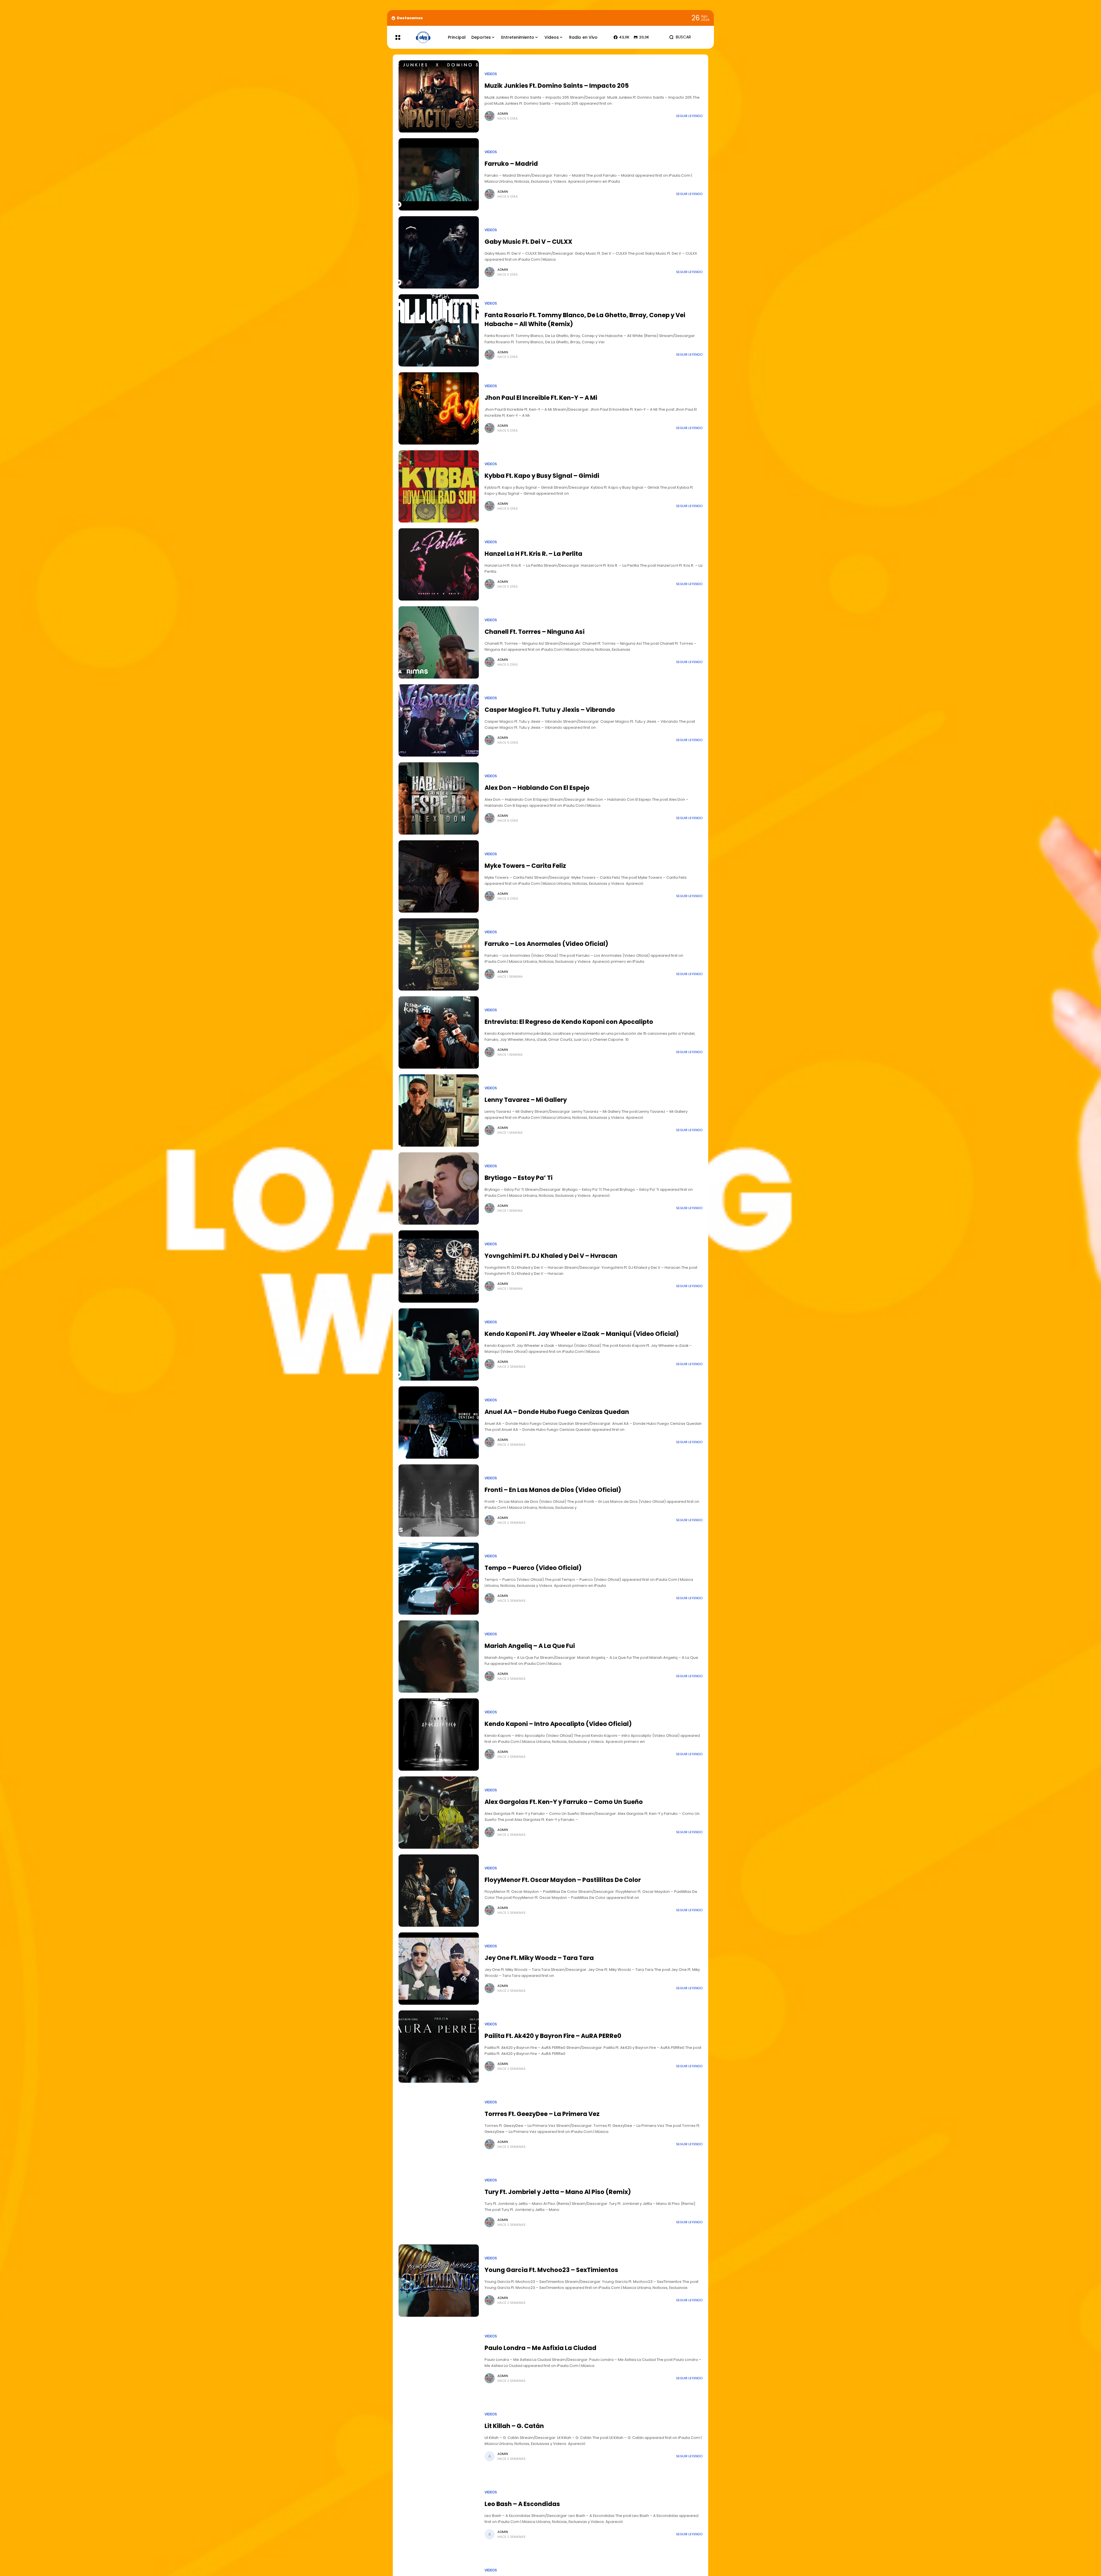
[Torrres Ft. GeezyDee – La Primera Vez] (439, 2125)
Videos (491, 74)
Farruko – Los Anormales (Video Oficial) (546, 944)
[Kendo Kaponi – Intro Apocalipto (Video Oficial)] (439, 1735)
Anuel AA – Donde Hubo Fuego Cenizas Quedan (557, 1412)
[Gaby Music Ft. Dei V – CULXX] (439, 252)
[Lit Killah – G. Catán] (439, 2437)
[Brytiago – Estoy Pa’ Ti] (439, 1188)
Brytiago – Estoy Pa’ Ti (519, 1178)
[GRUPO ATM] (423, 37)
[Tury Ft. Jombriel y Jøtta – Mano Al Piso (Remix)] (439, 2203)
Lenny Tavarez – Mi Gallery (526, 1100)
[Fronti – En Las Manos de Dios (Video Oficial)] (439, 1501)
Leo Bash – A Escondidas (522, 2504)
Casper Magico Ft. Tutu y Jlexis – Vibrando (550, 710)
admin (503, 114)
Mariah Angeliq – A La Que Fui (530, 1646)
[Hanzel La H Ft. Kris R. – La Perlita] (439, 564)
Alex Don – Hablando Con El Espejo (537, 788)
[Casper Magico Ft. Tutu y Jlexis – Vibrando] (439, 720)
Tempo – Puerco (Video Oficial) (533, 1568)
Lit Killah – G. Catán (514, 2426)
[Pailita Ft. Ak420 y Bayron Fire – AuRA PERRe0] (439, 2047)
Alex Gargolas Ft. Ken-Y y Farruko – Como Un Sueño (564, 1802)
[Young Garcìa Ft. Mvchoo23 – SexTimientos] (439, 2281)
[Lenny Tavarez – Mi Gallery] (439, 1110)
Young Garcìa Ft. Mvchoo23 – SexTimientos (551, 2270)
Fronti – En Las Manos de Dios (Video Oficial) (553, 1490)
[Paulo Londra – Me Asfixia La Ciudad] (439, 2359)
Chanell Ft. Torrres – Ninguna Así (535, 632)
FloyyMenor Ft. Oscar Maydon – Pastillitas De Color (563, 1880)
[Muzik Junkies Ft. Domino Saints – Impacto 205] (439, 96)
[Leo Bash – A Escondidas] (439, 2515)
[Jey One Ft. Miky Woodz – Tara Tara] (439, 1969)
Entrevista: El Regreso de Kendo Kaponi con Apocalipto (569, 1022)
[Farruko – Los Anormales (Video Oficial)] (439, 954)
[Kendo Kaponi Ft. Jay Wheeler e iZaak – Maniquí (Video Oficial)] (439, 1344)
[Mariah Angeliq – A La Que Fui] (439, 1657)
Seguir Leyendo (689, 116)
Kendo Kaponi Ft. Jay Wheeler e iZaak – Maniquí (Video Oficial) (582, 1334)
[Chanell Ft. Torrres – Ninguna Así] (439, 642)
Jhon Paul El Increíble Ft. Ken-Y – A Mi (541, 398)
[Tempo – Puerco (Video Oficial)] (439, 1579)
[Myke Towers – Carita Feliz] (439, 876)
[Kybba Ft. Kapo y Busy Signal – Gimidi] (439, 486)
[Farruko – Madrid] (439, 174)
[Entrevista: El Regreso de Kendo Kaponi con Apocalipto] (439, 1032)
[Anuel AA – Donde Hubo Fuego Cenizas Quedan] (439, 1423)
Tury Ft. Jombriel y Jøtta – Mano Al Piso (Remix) (558, 2192)
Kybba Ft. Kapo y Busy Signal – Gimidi (542, 476)
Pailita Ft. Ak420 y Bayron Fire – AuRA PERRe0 (553, 2036)
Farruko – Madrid (511, 164)
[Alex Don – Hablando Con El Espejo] (439, 798)
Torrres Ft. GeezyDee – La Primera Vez (542, 2114)
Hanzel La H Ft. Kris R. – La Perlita (533, 554)
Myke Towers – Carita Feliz (525, 866)
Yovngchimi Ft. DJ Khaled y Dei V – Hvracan (551, 1256)
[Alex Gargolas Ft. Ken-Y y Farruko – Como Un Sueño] (439, 1813)
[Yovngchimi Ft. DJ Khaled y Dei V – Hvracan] (439, 1266)
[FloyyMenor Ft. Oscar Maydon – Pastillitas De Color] (439, 1891)
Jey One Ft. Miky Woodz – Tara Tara (539, 1958)
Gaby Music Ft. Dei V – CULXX (528, 242)
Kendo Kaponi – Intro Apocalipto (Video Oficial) (558, 1724)
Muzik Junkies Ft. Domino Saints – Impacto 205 (557, 86)
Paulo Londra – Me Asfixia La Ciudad (540, 2348)
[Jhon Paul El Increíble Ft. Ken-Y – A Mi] (439, 408)
